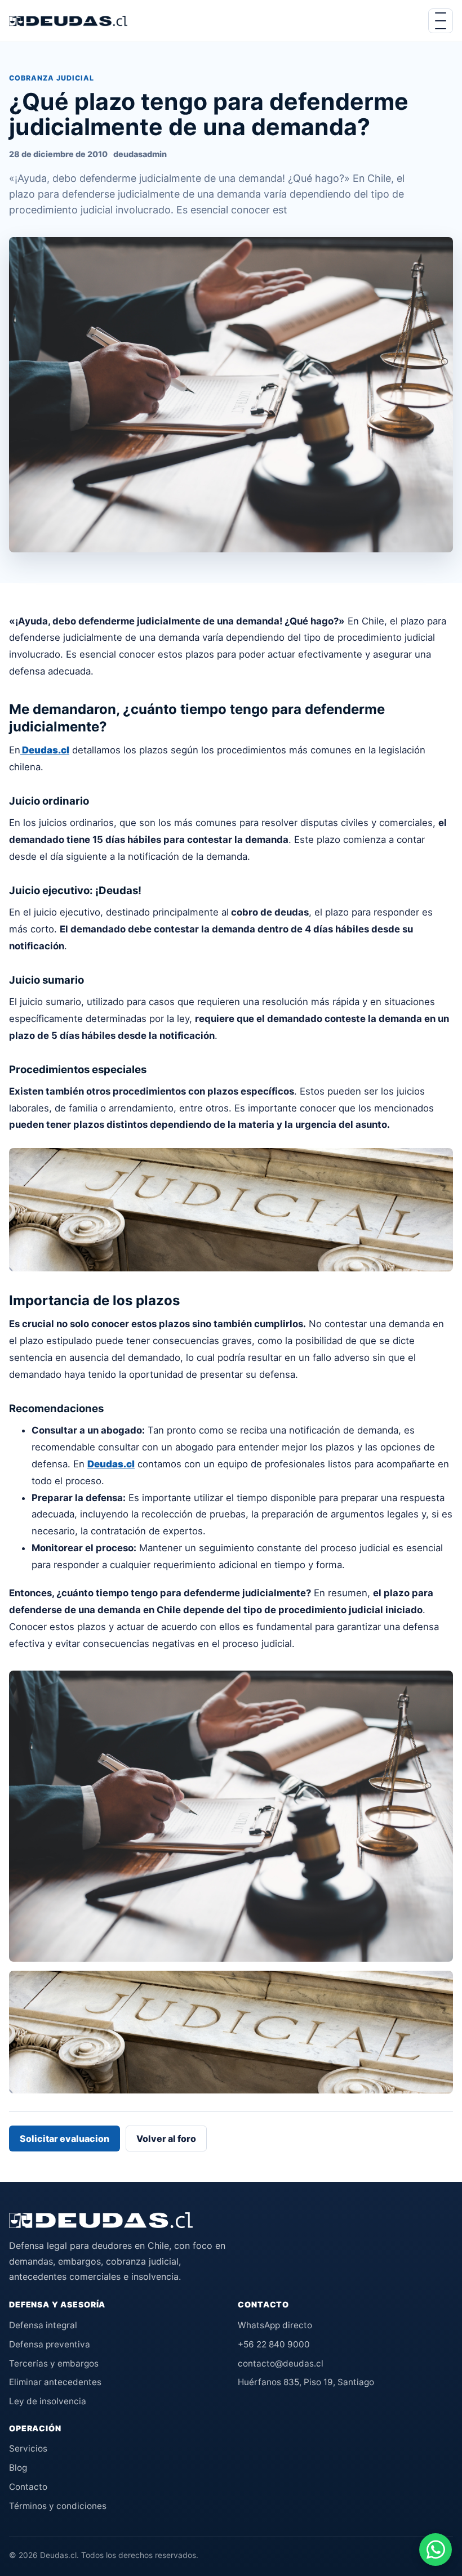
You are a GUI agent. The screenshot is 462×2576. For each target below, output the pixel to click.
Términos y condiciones (58, 2506)
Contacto (28, 2487)
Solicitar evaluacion (65, 2139)
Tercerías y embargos (54, 2363)
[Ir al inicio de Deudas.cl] (101, 2220)
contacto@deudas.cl (281, 2363)
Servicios (28, 2448)
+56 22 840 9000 (274, 2344)
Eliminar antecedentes (55, 2382)
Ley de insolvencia (48, 2401)
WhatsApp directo (275, 2325)
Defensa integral (43, 2325)
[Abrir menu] (441, 21)
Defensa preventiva (50, 2344)
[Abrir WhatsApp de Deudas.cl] (436, 2550)
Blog (18, 2468)
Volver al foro (166, 2139)
